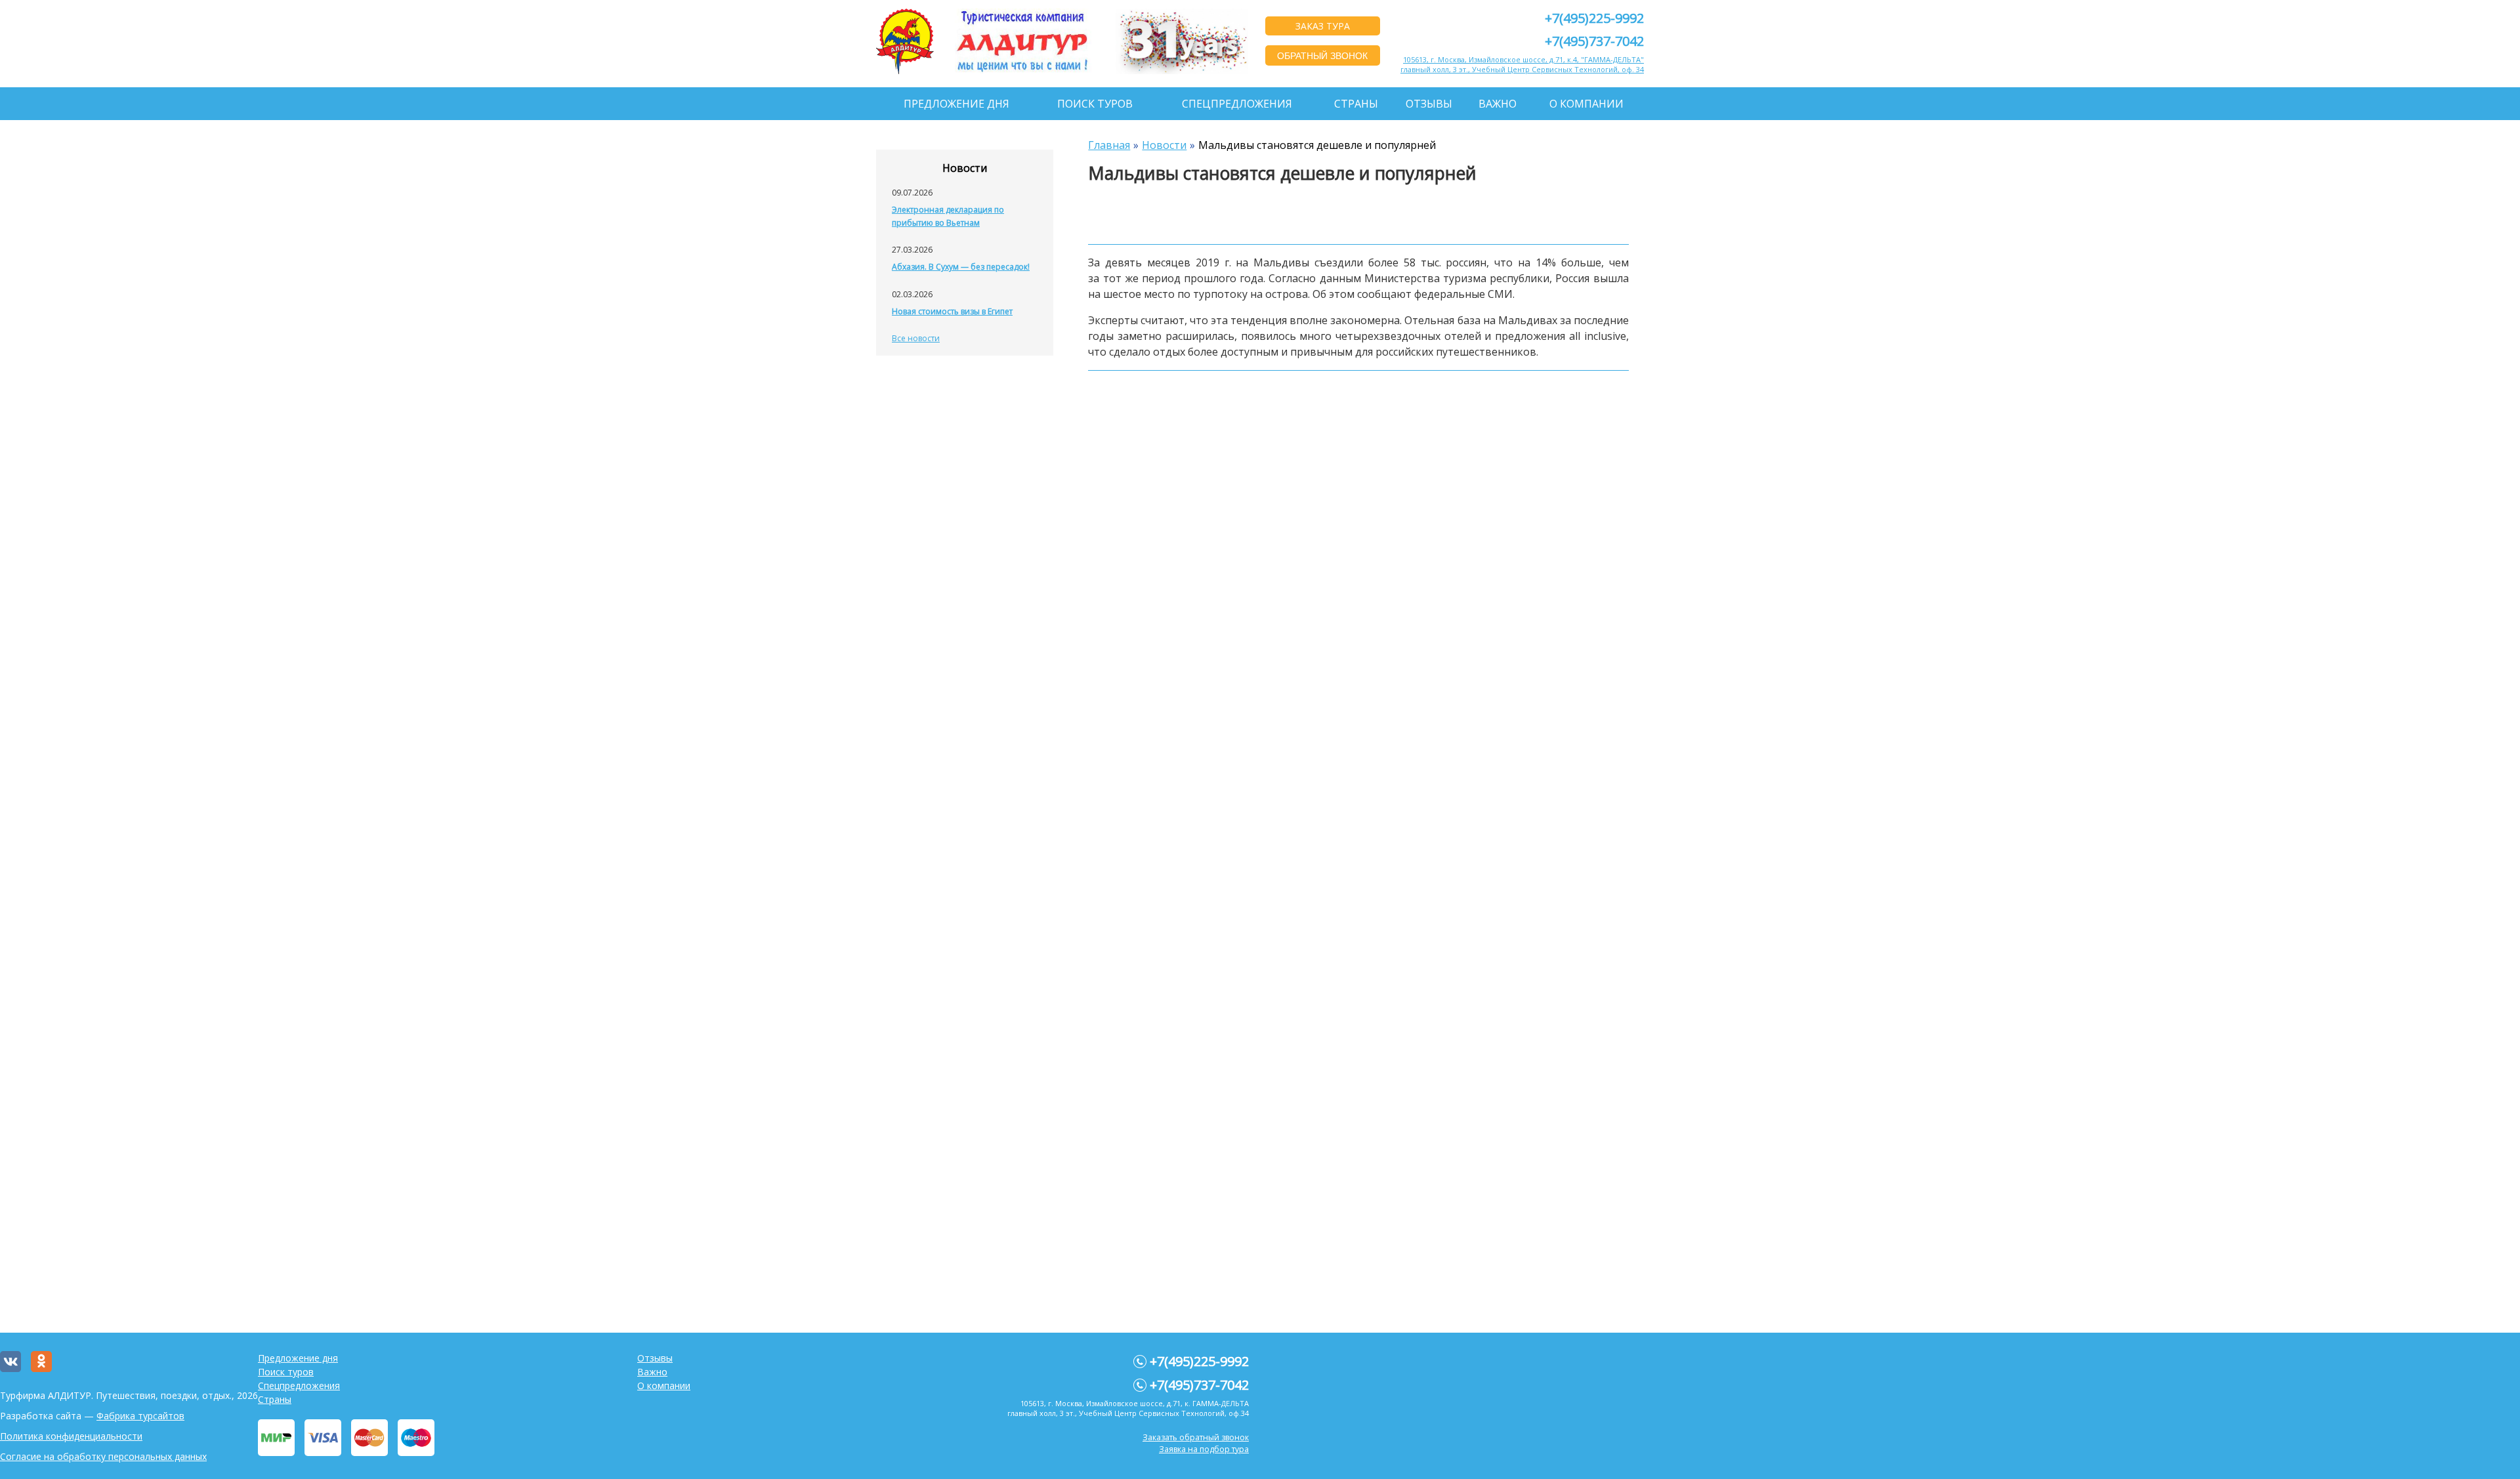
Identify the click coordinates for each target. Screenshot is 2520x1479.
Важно (1498, 104)
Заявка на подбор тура (1204, 1449)
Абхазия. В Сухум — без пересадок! (961, 267)
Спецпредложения (1237, 104)
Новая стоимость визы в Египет (952, 311)
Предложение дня (956, 104)
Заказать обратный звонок (1196, 1437)
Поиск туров (1095, 104)
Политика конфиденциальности (71, 1436)
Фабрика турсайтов (140, 1416)
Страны (1356, 104)
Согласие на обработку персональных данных (103, 1456)
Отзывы (1429, 104)
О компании (1586, 104)
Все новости (916, 338)
